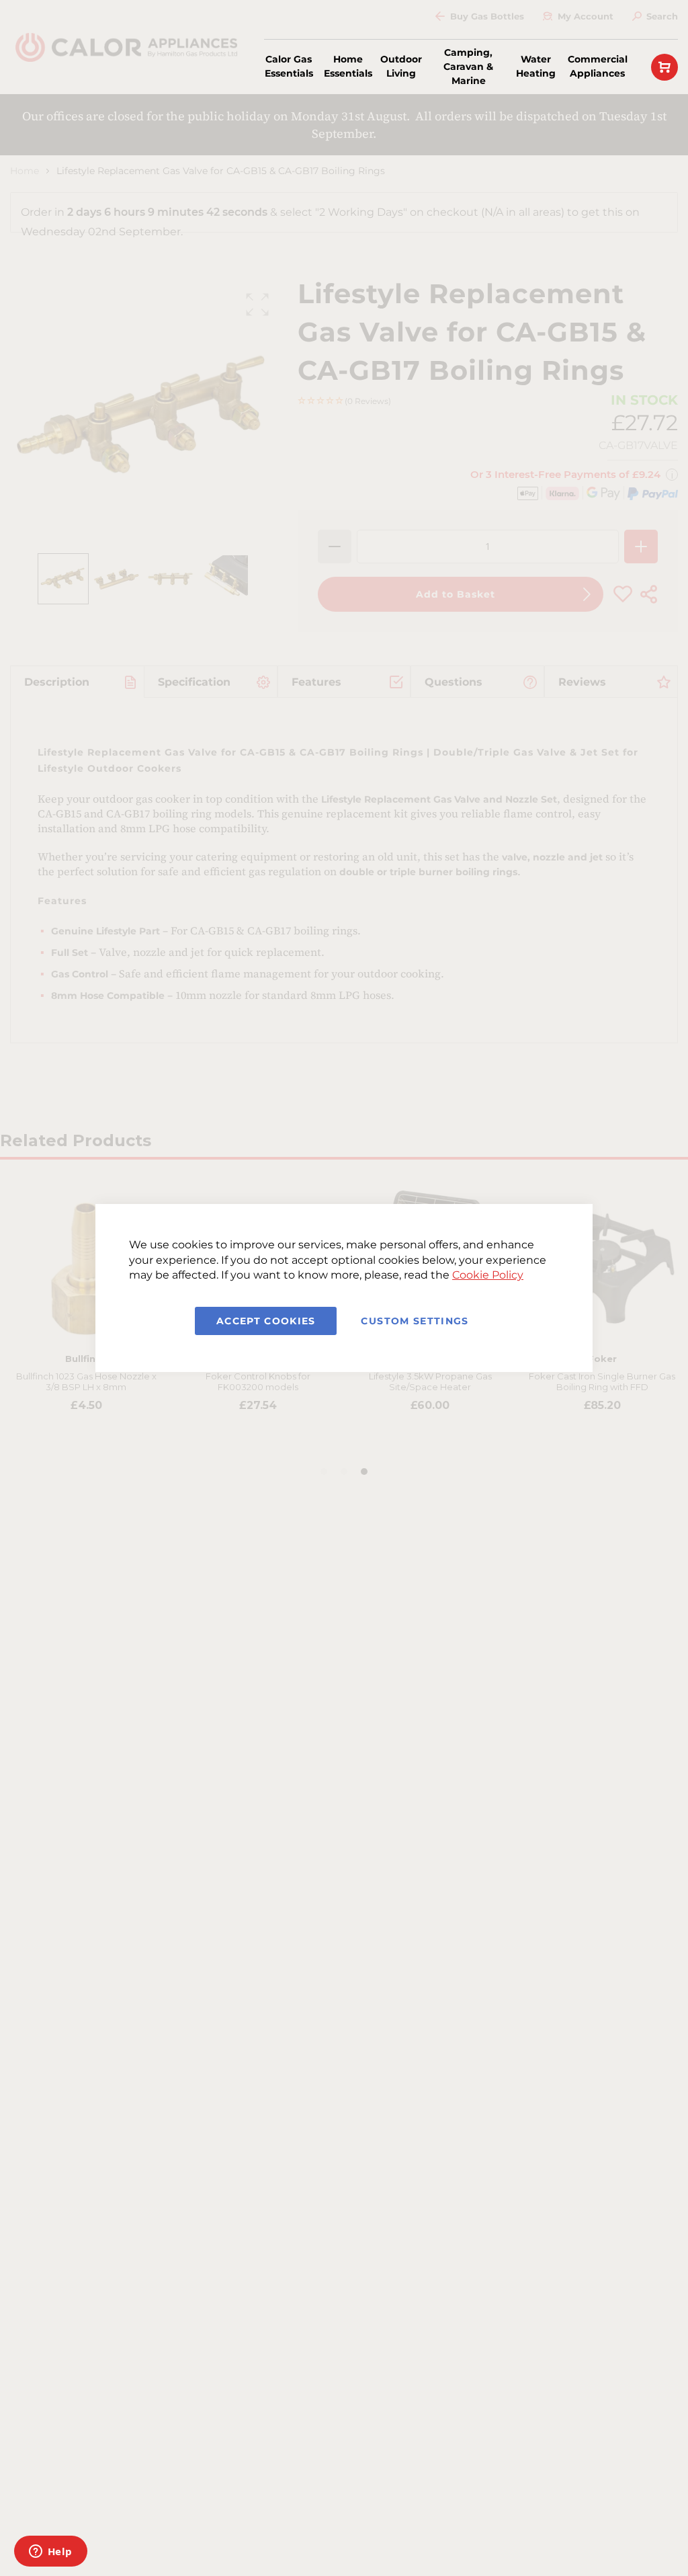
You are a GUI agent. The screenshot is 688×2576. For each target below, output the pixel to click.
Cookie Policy (488, 1275)
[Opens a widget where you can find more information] (50, 2552)
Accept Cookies (266, 1321)
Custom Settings (415, 1321)
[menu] (444, 67)
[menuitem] (289, 67)
